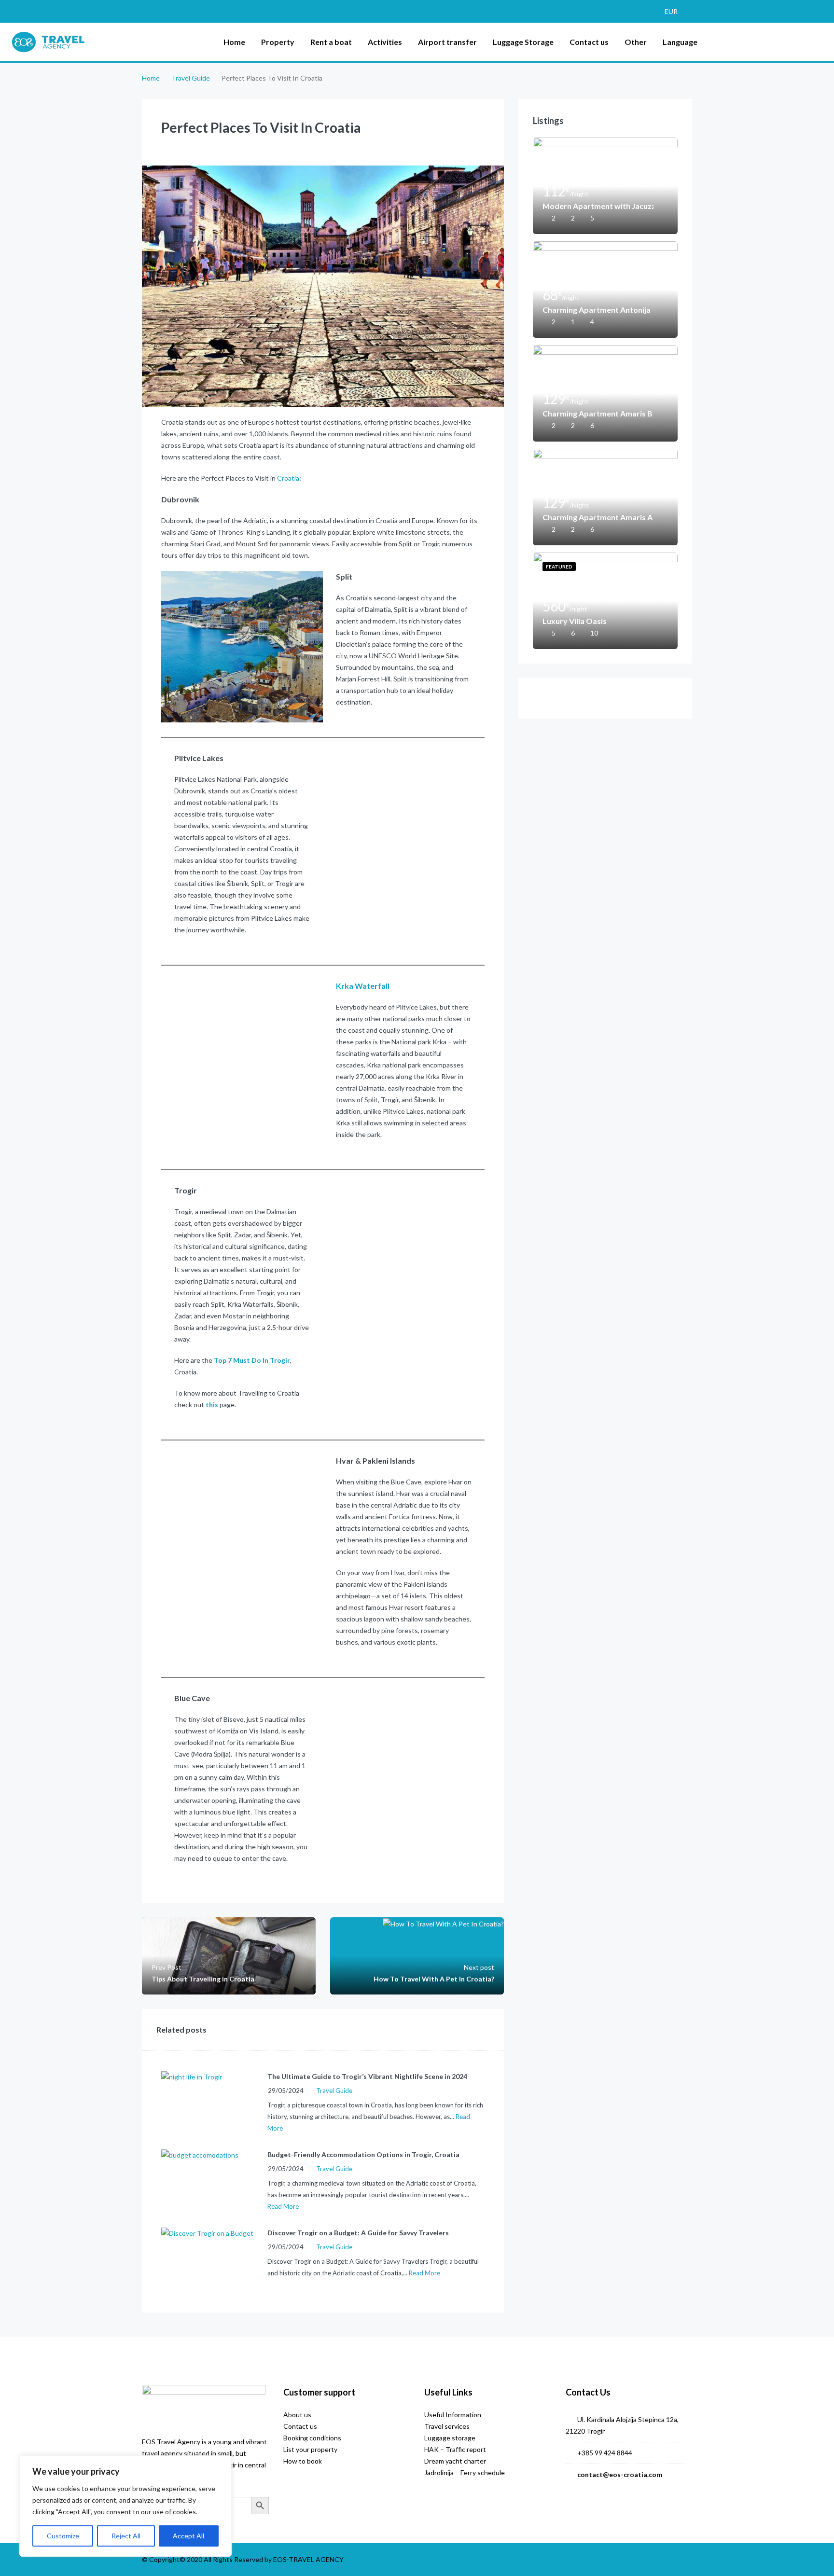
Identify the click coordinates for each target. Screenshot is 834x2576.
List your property (310, 2449)
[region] (125, 2506)
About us (297, 2415)
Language (680, 42)
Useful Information (453, 2415)
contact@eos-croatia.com (620, 2474)
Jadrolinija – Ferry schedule (465, 2472)
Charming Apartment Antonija (597, 310)
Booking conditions (312, 2438)
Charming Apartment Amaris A (598, 517)
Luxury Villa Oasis (575, 621)
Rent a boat (331, 42)
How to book (303, 2461)
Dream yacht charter (455, 2461)
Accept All (188, 2536)
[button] (676, 11)
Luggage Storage (523, 42)
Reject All (126, 2536)
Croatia (288, 478)
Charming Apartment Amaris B (598, 413)
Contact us (589, 42)
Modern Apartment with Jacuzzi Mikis (598, 206)
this (212, 1405)
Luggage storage (450, 2438)
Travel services (447, 2426)
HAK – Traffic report (455, 2449)
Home (234, 42)
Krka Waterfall (363, 986)
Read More (283, 2206)
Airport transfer (447, 42)
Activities (385, 42)
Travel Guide (191, 78)
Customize (63, 2536)
